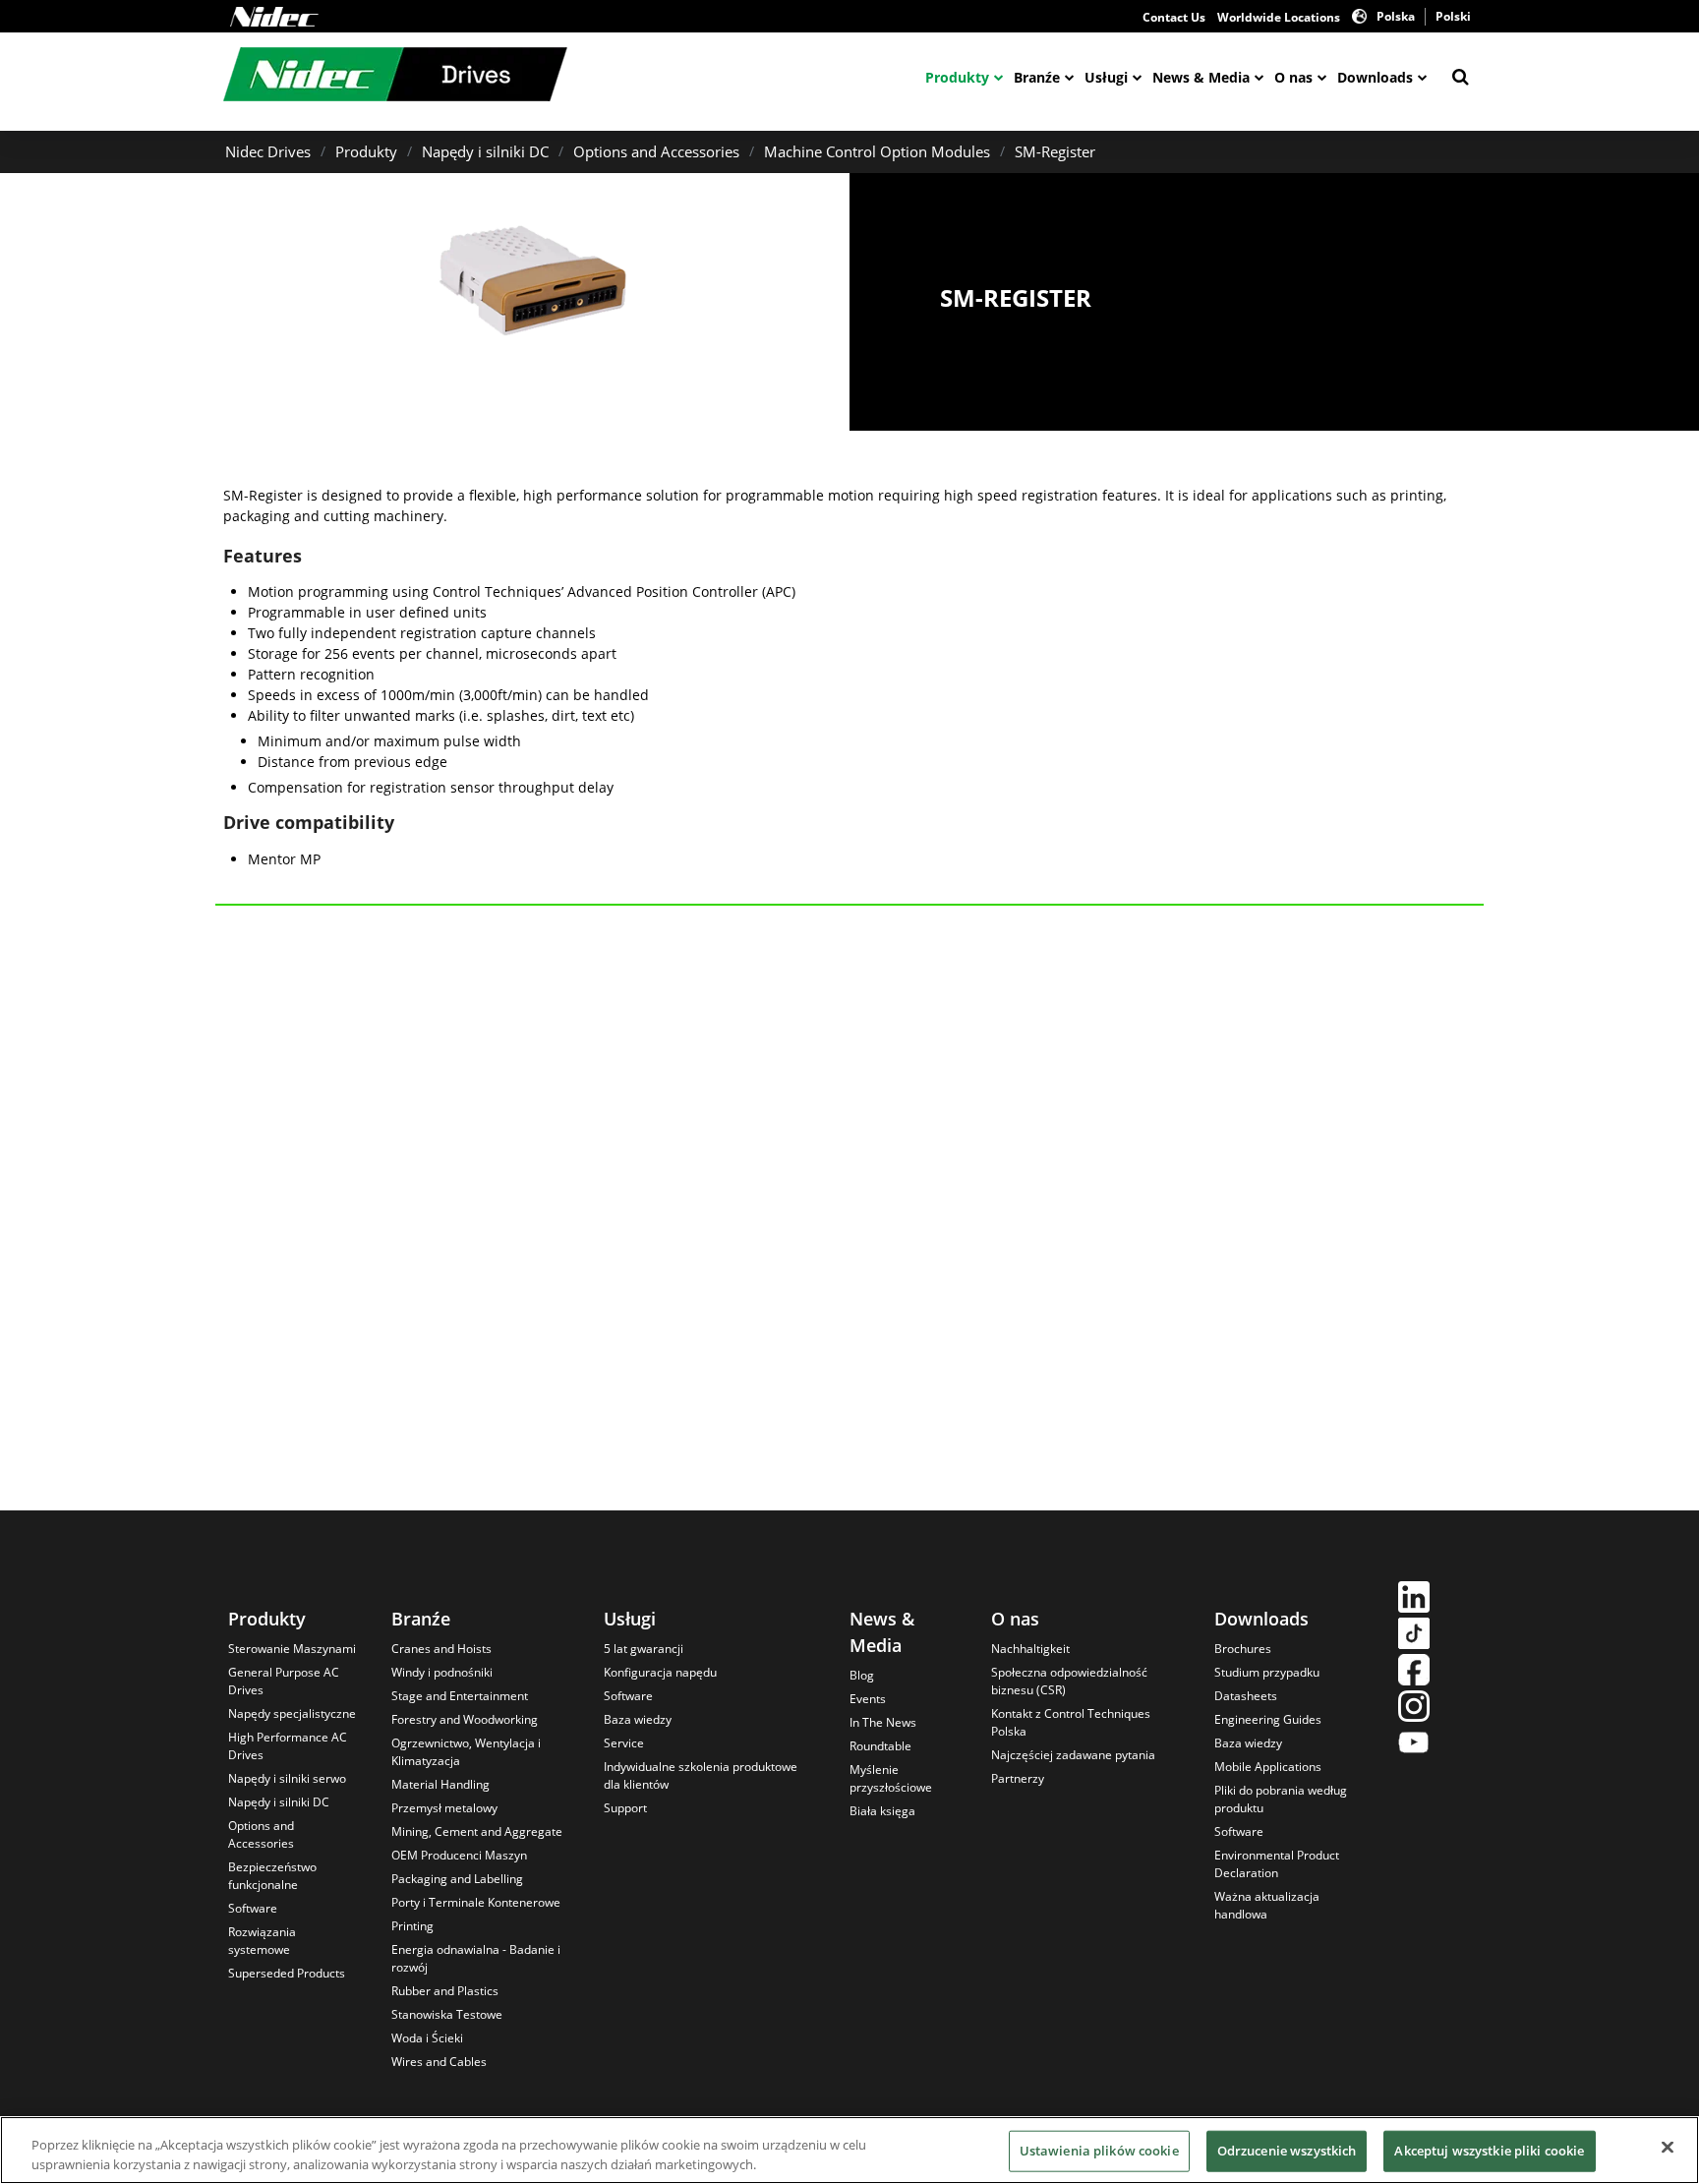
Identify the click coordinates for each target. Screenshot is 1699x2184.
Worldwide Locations (1279, 17)
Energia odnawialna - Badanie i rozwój (476, 1958)
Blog (862, 1675)
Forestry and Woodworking (465, 1719)
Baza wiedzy (638, 1719)
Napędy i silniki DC (485, 151)
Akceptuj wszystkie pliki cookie (1489, 2151)
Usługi (1106, 77)
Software (253, 1908)
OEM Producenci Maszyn (459, 1855)
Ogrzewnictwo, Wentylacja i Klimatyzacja (466, 1752)
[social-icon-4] (1414, 1709)
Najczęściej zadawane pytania (1073, 1755)
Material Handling (440, 1784)
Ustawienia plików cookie (1099, 2151)
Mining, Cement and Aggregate (477, 1831)
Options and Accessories (656, 151)
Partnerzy (1018, 1778)
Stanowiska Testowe (447, 2014)
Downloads (1375, 77)
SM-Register (1055, 151)
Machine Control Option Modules (877, 151)
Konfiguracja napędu (660, 1672)
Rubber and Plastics (445, 1991)
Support (625, 1808)
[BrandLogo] (395, 77)
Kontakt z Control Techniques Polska (1071, 1722)
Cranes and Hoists (441, 1649)
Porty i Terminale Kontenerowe (476, 1902)
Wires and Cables (439, 2062)
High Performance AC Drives (288, 1746)
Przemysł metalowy (444, 1808)
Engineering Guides (1268, 1719)
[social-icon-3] (1414, 1672)
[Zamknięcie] (1668, 2148)
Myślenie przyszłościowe (891, 1778)
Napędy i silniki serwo (287, 1778)
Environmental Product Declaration (1277, 1864)
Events (868, 1699)
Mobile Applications (1268, 1767)
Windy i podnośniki (442, 1672)
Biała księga (882, 1811)
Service (624, 1743)
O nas (1293, 77)
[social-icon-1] (1414, 1599)
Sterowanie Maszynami (292, 1649)
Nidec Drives (268, 151)
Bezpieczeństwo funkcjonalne (272, 1876)
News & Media (1201, 77)
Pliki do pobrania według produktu (1281, 1799)
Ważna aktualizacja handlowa (1267, 1905)
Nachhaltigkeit (1030, 1649)
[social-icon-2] (1414, 1636)
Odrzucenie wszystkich (1287, 2151)
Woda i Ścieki (427, 2038)
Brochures (1243, 1649)
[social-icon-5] (1414, 1745)
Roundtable (880, 1746)
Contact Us (1174, 17)
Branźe (1037, 77)
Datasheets (1246, 1696)
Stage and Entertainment (460, 1696)
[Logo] (274, 17)
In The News (883, 1722)
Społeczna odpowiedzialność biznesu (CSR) (1069, 1681)
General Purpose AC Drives (284, 1681)
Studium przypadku (1267, 1672)
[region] (849, 2150)
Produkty (957, 77)
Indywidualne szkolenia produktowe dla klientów (701, 1775)
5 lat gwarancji (644, 1649)
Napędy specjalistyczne (292, 1713)
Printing (412, 1926)
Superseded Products (287, 1973)
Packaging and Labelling (457, 1879)
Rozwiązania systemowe (262, 1941)
